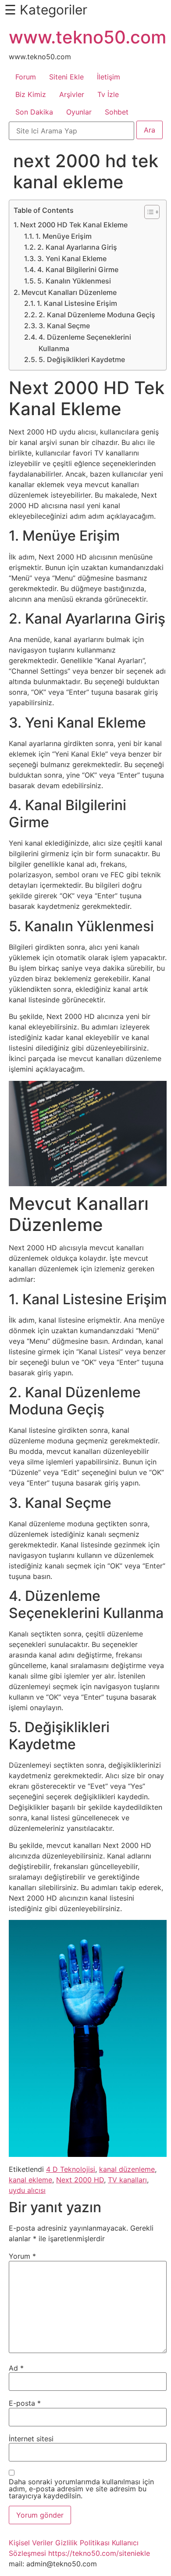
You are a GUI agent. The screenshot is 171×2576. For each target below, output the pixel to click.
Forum (26, 77)
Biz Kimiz (31, 94)
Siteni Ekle (66, 77)
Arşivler (72, 94)
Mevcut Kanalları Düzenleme (69, 292)
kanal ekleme (30, 2180)
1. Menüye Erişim (64, 236)
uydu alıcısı (27, 2190)
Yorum (22, 2256)
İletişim (109, 77)
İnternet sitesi (31, 2439)
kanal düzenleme (127, 2169)
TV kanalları (127, 2180)
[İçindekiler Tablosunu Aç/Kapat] (148, 212)
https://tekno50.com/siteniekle (99, 2553)
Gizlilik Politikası (82, 2543)
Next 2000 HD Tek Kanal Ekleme (74, 225)
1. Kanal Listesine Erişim (77, 303)
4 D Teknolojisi (71, 2169)
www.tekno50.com (87, 37)
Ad (16, 2368)
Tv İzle (108, 94)
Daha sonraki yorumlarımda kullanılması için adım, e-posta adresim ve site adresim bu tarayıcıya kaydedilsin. (81, 2489)
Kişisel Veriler (31, 2543)
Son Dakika (34, 112)
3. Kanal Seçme (64, 326)
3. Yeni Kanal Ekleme (72, 258)
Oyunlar (79, 112)
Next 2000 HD (80, 2180)
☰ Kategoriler (46, 10)
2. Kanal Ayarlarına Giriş (77, 247)
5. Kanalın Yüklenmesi (74, 281)
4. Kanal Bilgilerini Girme (78, 269)
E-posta (25, 2403)
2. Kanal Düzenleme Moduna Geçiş (97, 315)
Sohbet (117, 112)
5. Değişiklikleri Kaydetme (82, 359)
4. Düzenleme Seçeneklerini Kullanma (85, 343)
